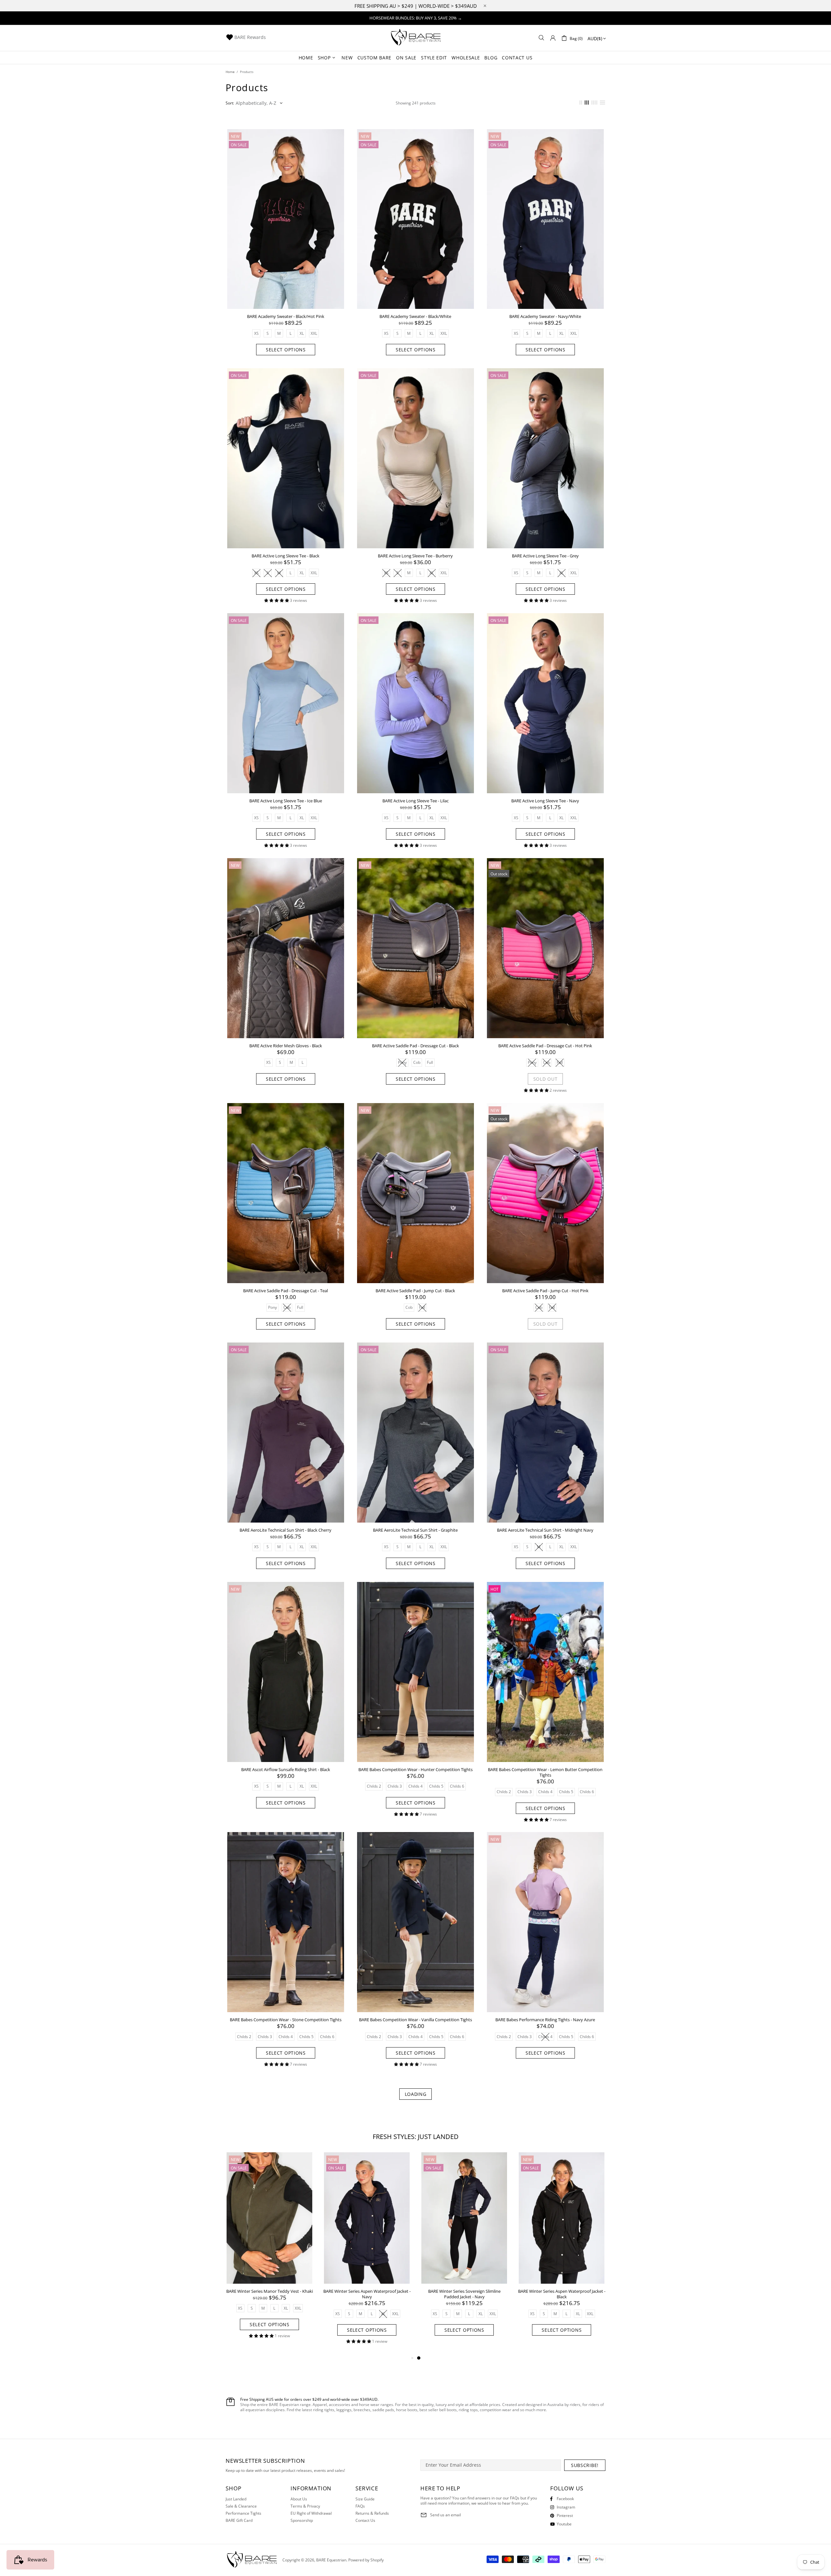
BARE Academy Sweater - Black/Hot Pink (286, 316)
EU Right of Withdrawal (311, 2513)
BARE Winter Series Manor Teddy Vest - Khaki (464, 2291)
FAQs (360, 2506)
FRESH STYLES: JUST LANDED (416, 2137)
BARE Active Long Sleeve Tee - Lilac (415, 801)
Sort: (230, 103)
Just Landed (236, 2499)
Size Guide (365, 2499)
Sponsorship (302, 2521)
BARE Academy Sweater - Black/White (415, 316)
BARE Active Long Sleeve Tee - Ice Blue (286, 801)
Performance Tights (243, 2513)
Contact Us (365, 2521)
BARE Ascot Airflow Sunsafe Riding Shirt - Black (286, 1770)
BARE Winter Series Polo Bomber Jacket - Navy (367, 2294)
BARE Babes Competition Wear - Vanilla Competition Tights (415, 2020)
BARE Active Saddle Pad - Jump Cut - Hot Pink (545, 1291)
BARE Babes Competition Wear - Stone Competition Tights (286, 2020)
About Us (299, 2499)
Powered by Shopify (366, 2560)
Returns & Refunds (372, 2513)
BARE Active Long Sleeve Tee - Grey (545, 556)
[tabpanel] (269, 2250)
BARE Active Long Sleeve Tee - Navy (545, 801)
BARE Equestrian (415, 38)
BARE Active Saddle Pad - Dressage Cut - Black (415, 1046)
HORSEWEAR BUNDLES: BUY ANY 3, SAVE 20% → (416, 18)
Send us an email (446, 2515)
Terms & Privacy (305, 2506)
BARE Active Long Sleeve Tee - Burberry (415, 556)
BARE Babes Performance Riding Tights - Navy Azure (545, 2020)
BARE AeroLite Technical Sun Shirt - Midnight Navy (545, 1530)
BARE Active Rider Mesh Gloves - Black (286, 1046)
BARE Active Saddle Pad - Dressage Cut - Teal (285, 1291)
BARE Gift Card (239, 2521)
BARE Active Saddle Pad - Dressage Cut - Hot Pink (545, 1046)
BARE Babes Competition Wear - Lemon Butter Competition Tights (545, 1772)
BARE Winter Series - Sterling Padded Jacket (269, 2291)
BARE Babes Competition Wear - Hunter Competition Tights (415, 1770)
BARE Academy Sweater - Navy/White (545, 316)
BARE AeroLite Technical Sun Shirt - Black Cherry (285, 1530)
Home (230, 72)
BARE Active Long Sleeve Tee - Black (285, 556)
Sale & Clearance (241, 2506)
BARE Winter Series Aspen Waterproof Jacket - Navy (562, 2294)
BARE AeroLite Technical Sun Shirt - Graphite (415, 1530)
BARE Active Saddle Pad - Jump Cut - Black (415, 1291)
